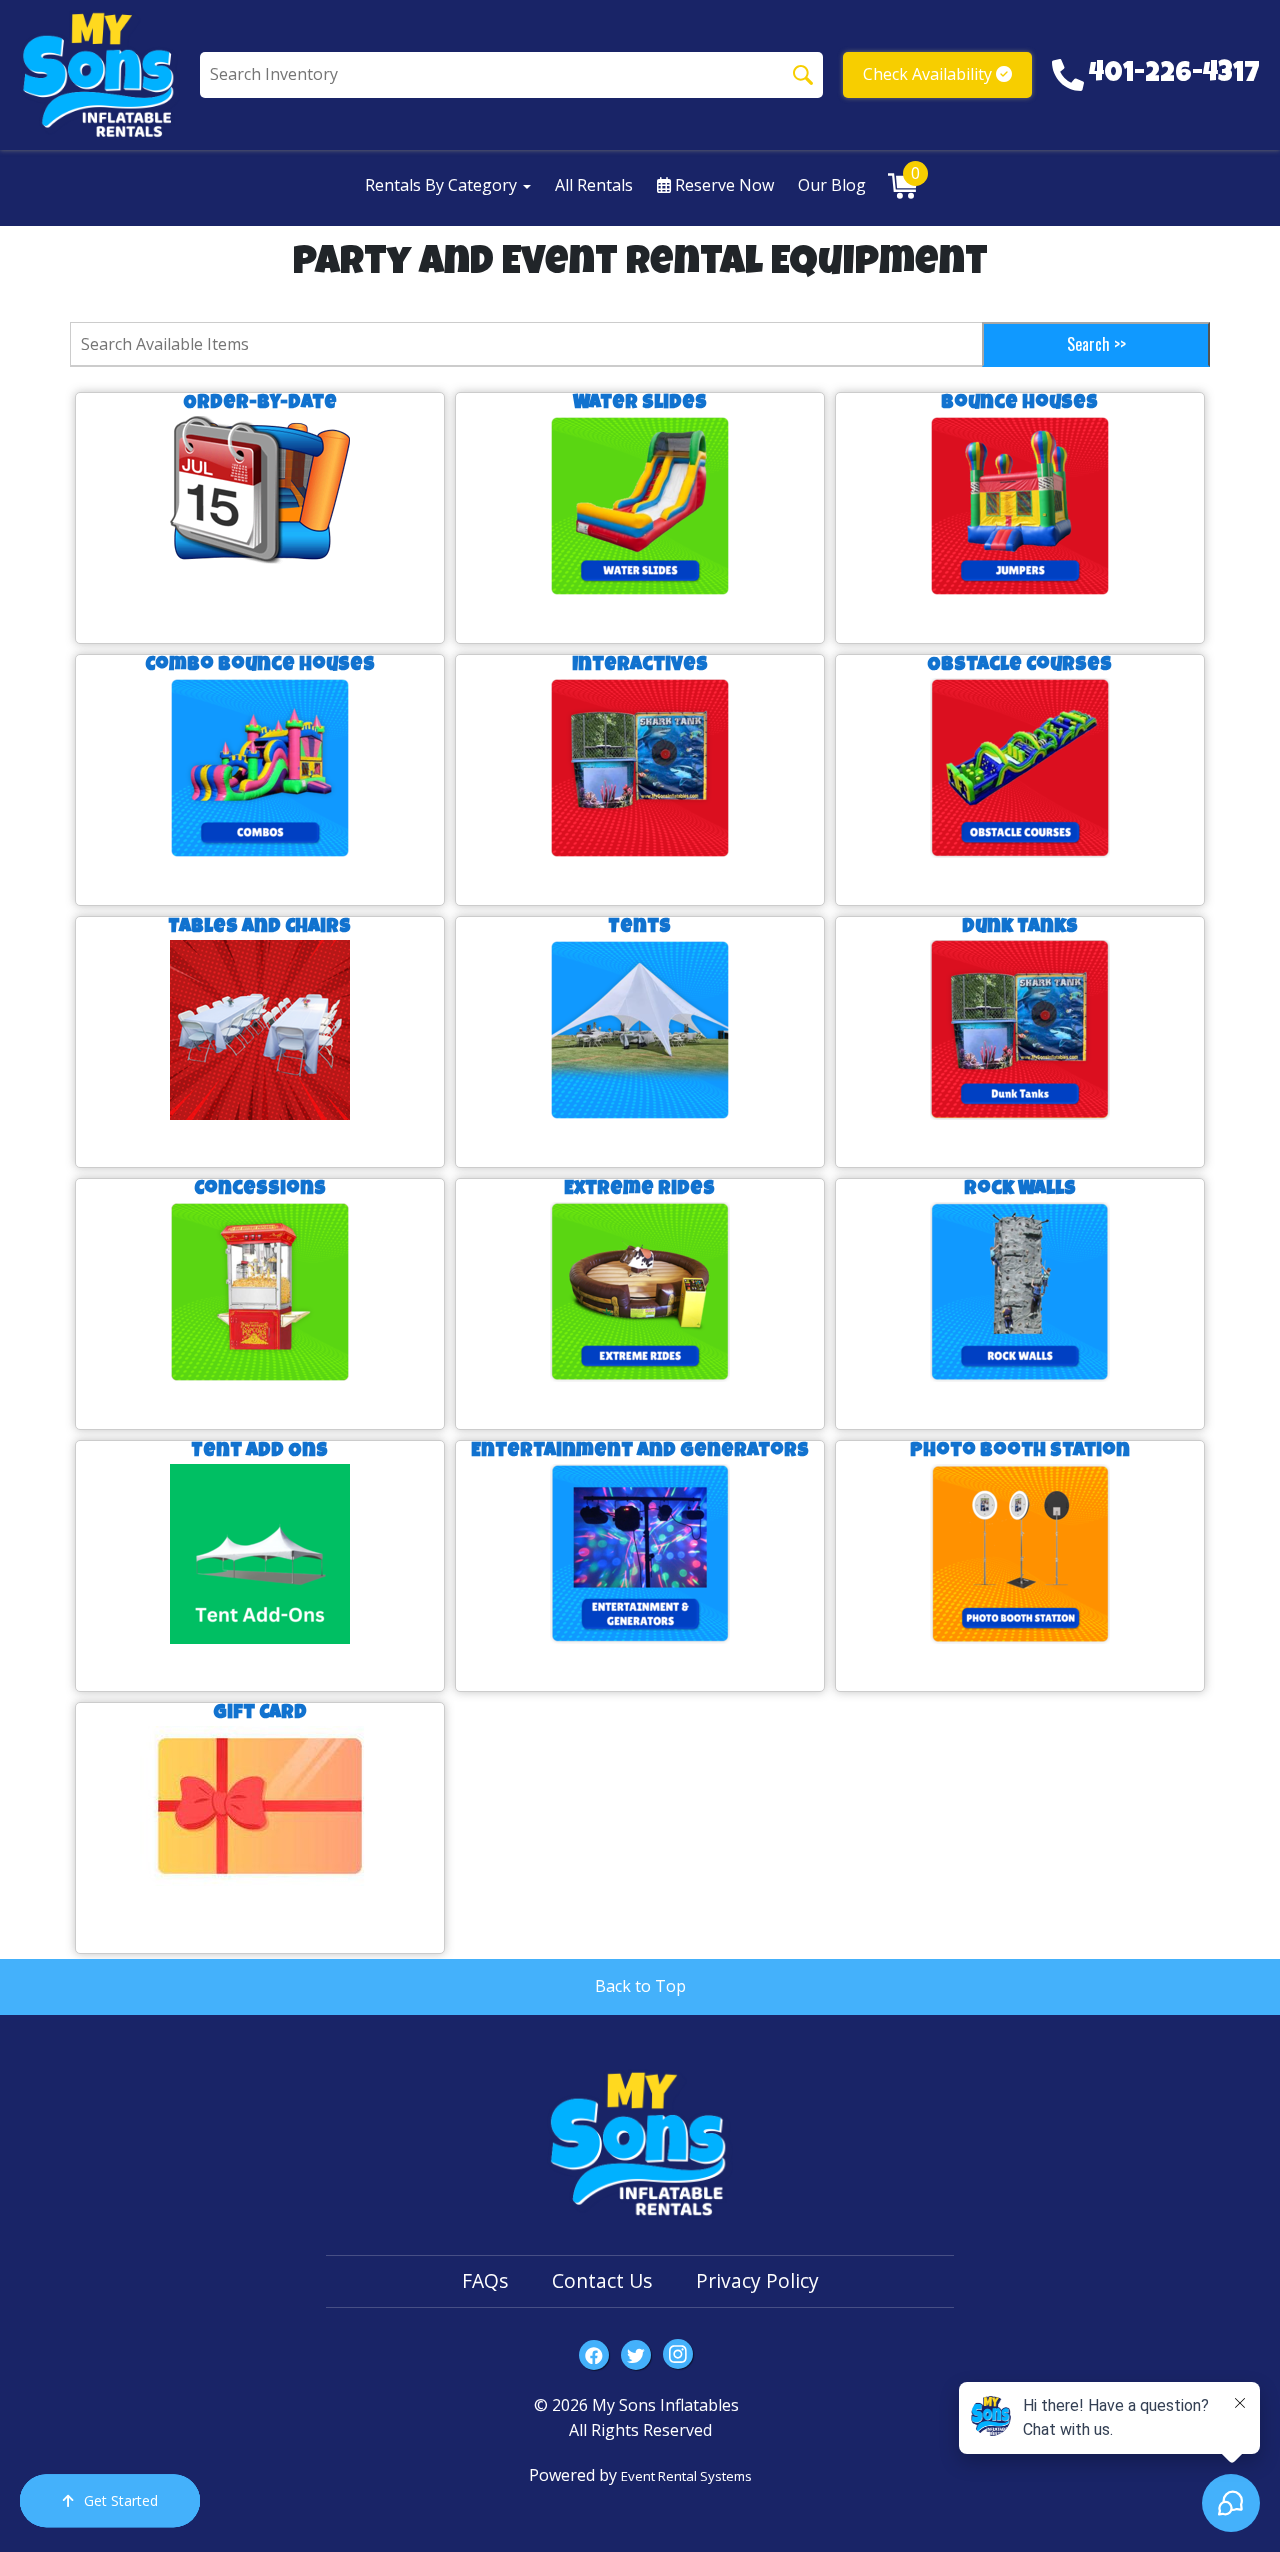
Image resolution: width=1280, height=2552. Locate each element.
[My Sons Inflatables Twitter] (636, 2355)
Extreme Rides (639, 1190)
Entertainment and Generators (640, 1452)
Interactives (640, 666)
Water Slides (640, 404)
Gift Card (260, 1714)
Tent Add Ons (259, 1452)
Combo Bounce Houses (260, 666)
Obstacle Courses (1019, 666)
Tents (639, 928)
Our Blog (832, 185)
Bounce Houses (1019, 404)
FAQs (485, 2280)
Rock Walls (1020, 1190)
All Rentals (594, 185)
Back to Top (640, 1986)
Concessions (260, 1190)
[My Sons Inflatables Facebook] (594, 2355)
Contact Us (602, 2280)
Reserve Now (722, 185)
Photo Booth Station (1020, 1452)
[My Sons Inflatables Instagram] (678, 2354)
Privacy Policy (757, 2280)
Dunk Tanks (1020, 928)
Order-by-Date (260, 404)
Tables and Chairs (259, 928)
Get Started (121, 2500)
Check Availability (929, 74)
